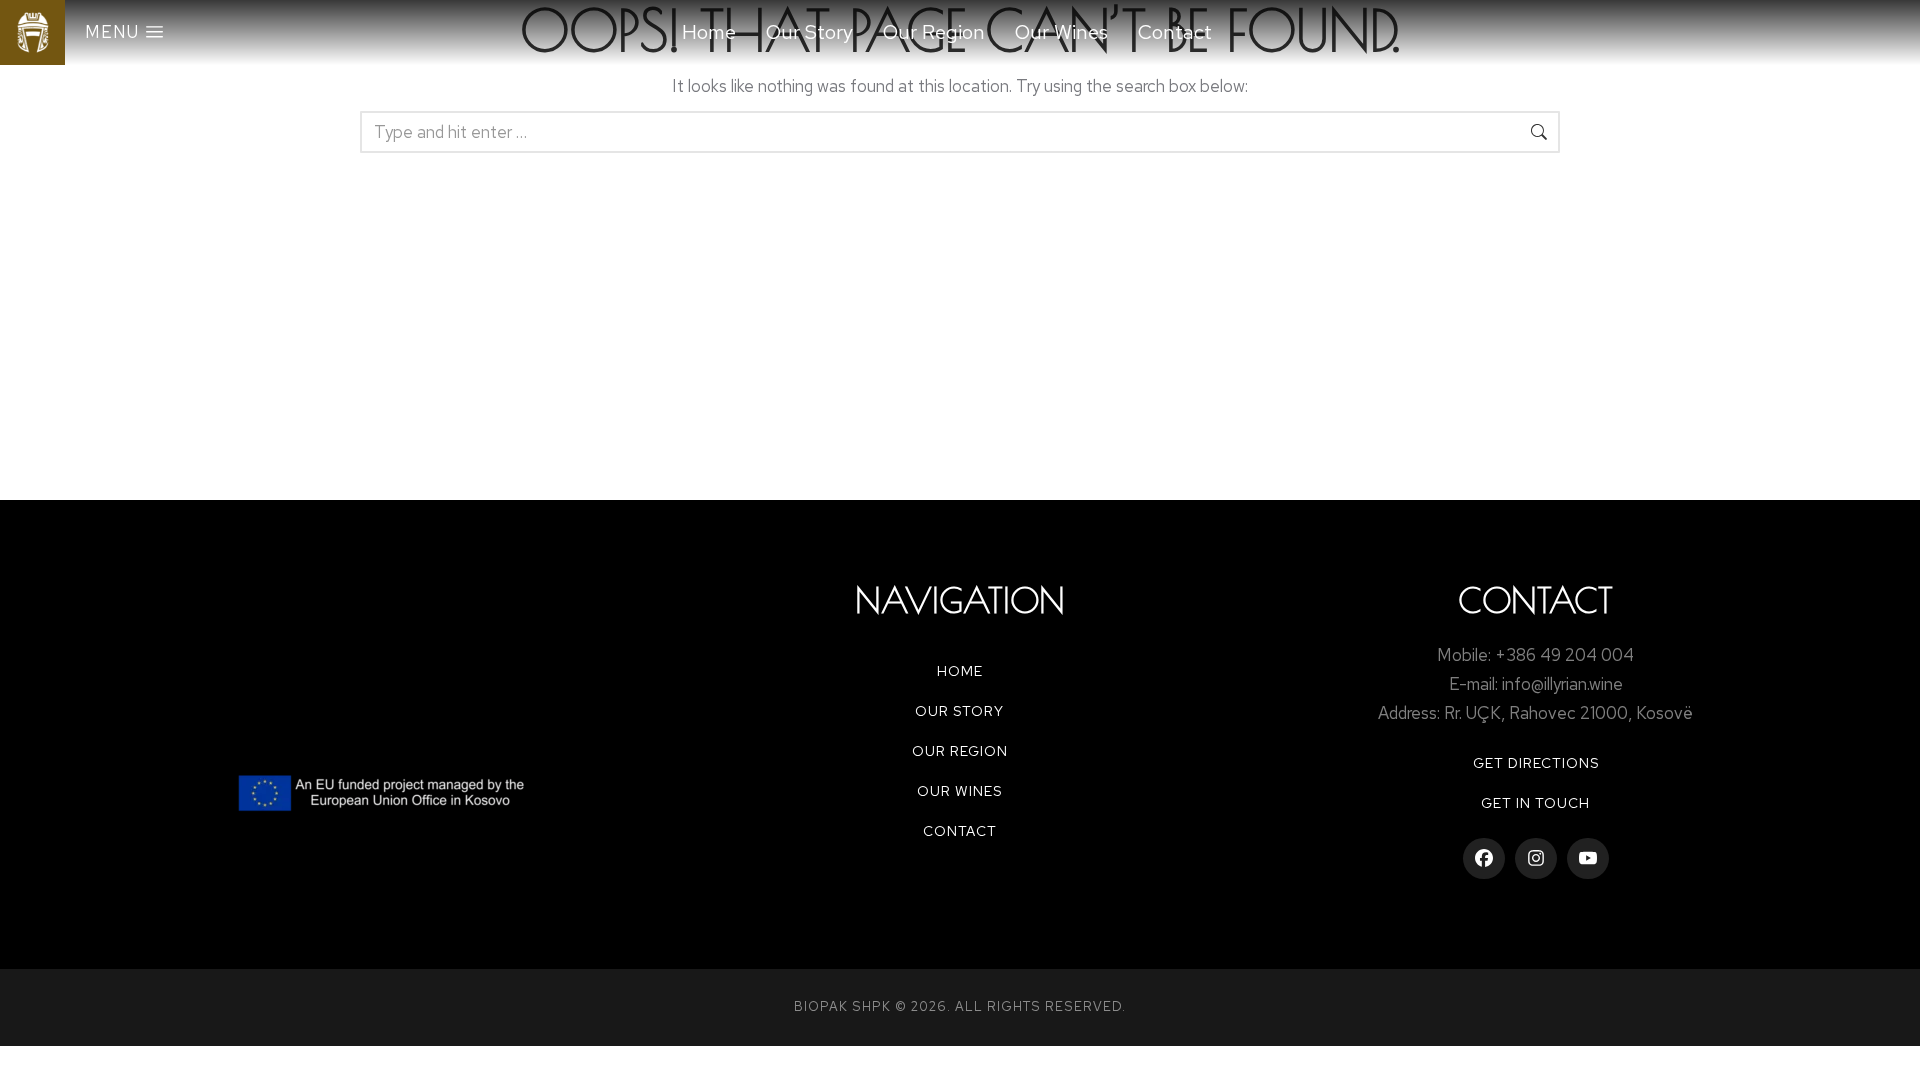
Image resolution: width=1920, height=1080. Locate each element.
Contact (960, 831)
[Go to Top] (1891, 1051)
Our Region (960, 751)
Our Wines (959, 791)
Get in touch (1535, 803)
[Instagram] (1536, 859)
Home (960, 671)
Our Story (959, 711)
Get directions (1536, 763)
